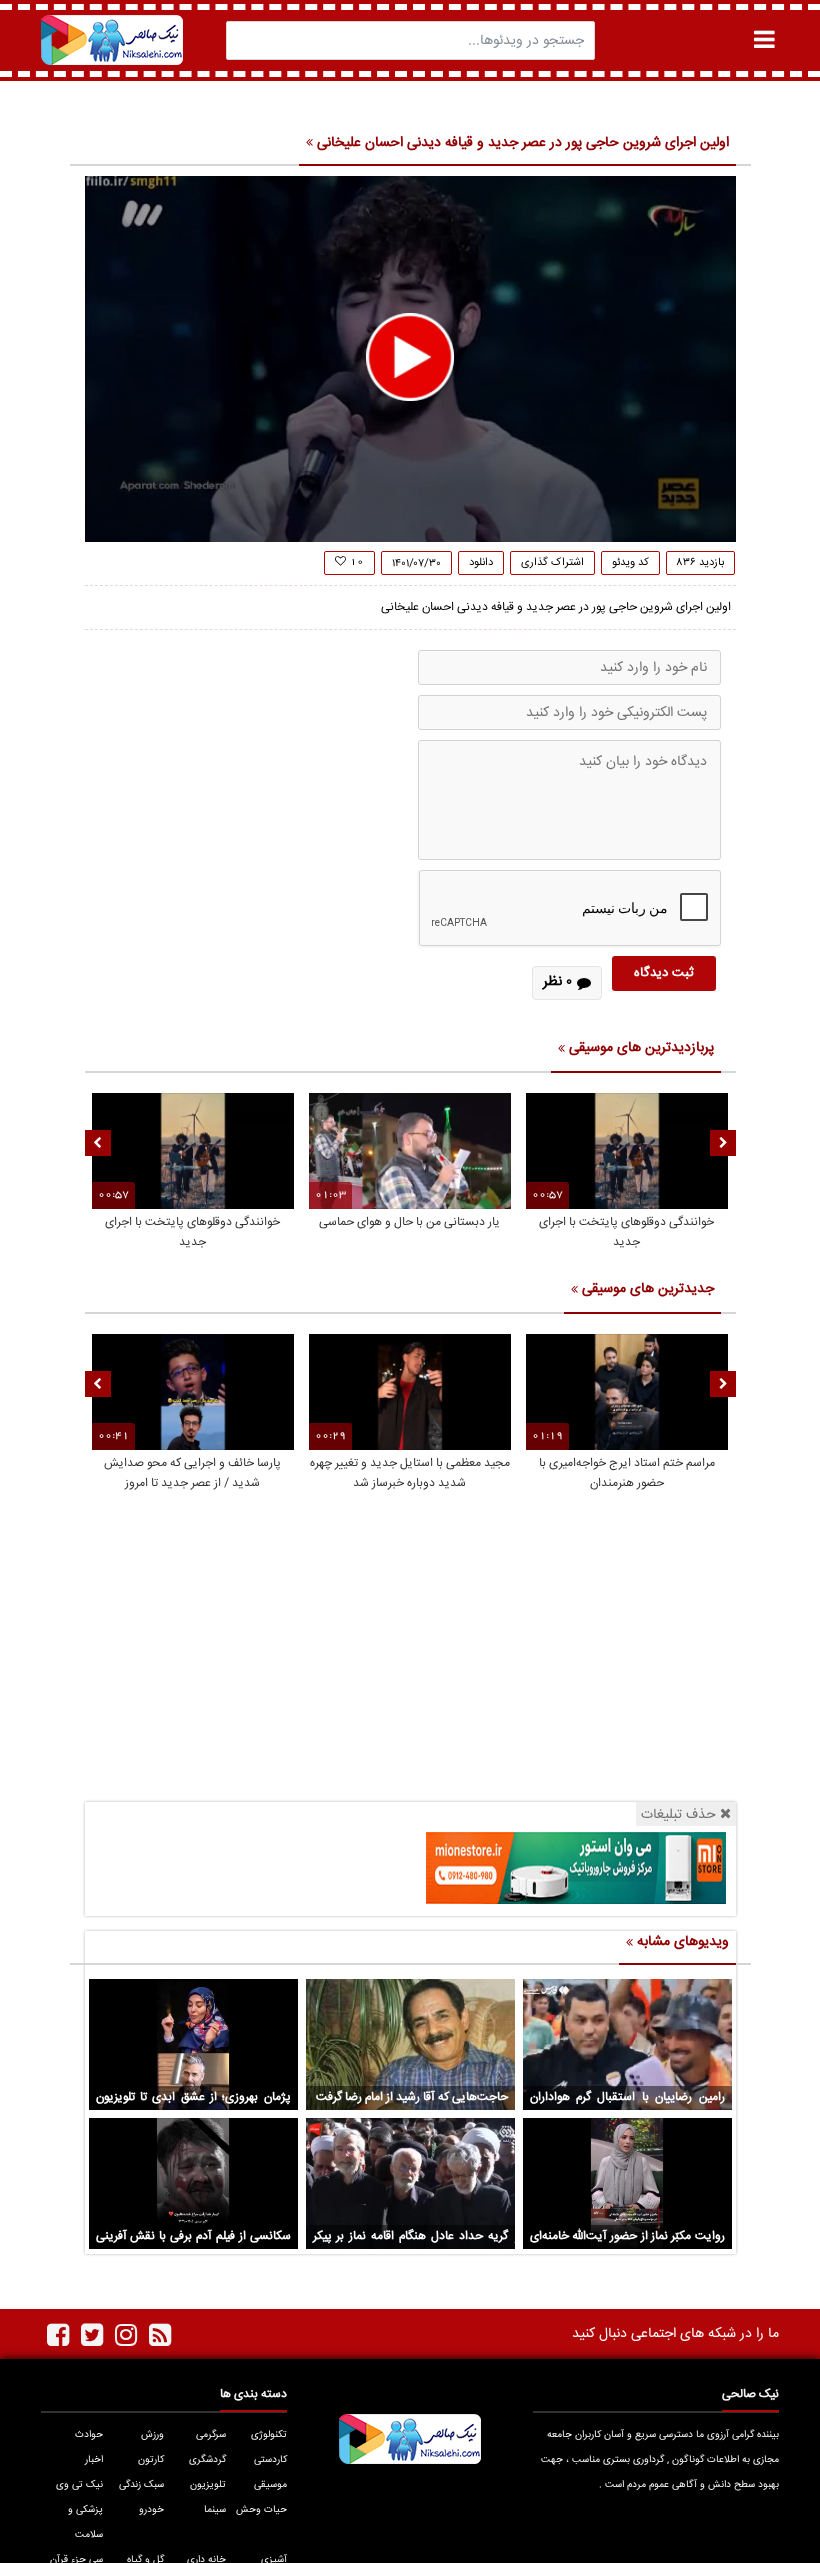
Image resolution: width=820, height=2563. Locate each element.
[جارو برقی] (576, 1869)
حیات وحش (261, 2510)
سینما (214, 2510)
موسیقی (270, 2485)
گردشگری (207, 2460)
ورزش (152, 2435)
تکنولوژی (269, 2435)
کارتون (151, 2460)
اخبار (93, 2460)
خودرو (151, 2510)
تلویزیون (207, 2485)
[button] (410, 357)
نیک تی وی (79, 2485)
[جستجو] (247, 40)
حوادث (88, 2435)
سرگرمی (210, 2435)
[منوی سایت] (764, 39)
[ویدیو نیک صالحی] (112, 40)
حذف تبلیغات (678, 1814)
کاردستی (270, 2460)
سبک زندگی (141, 2485)
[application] (410, 359)
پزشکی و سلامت (85, 2522)
